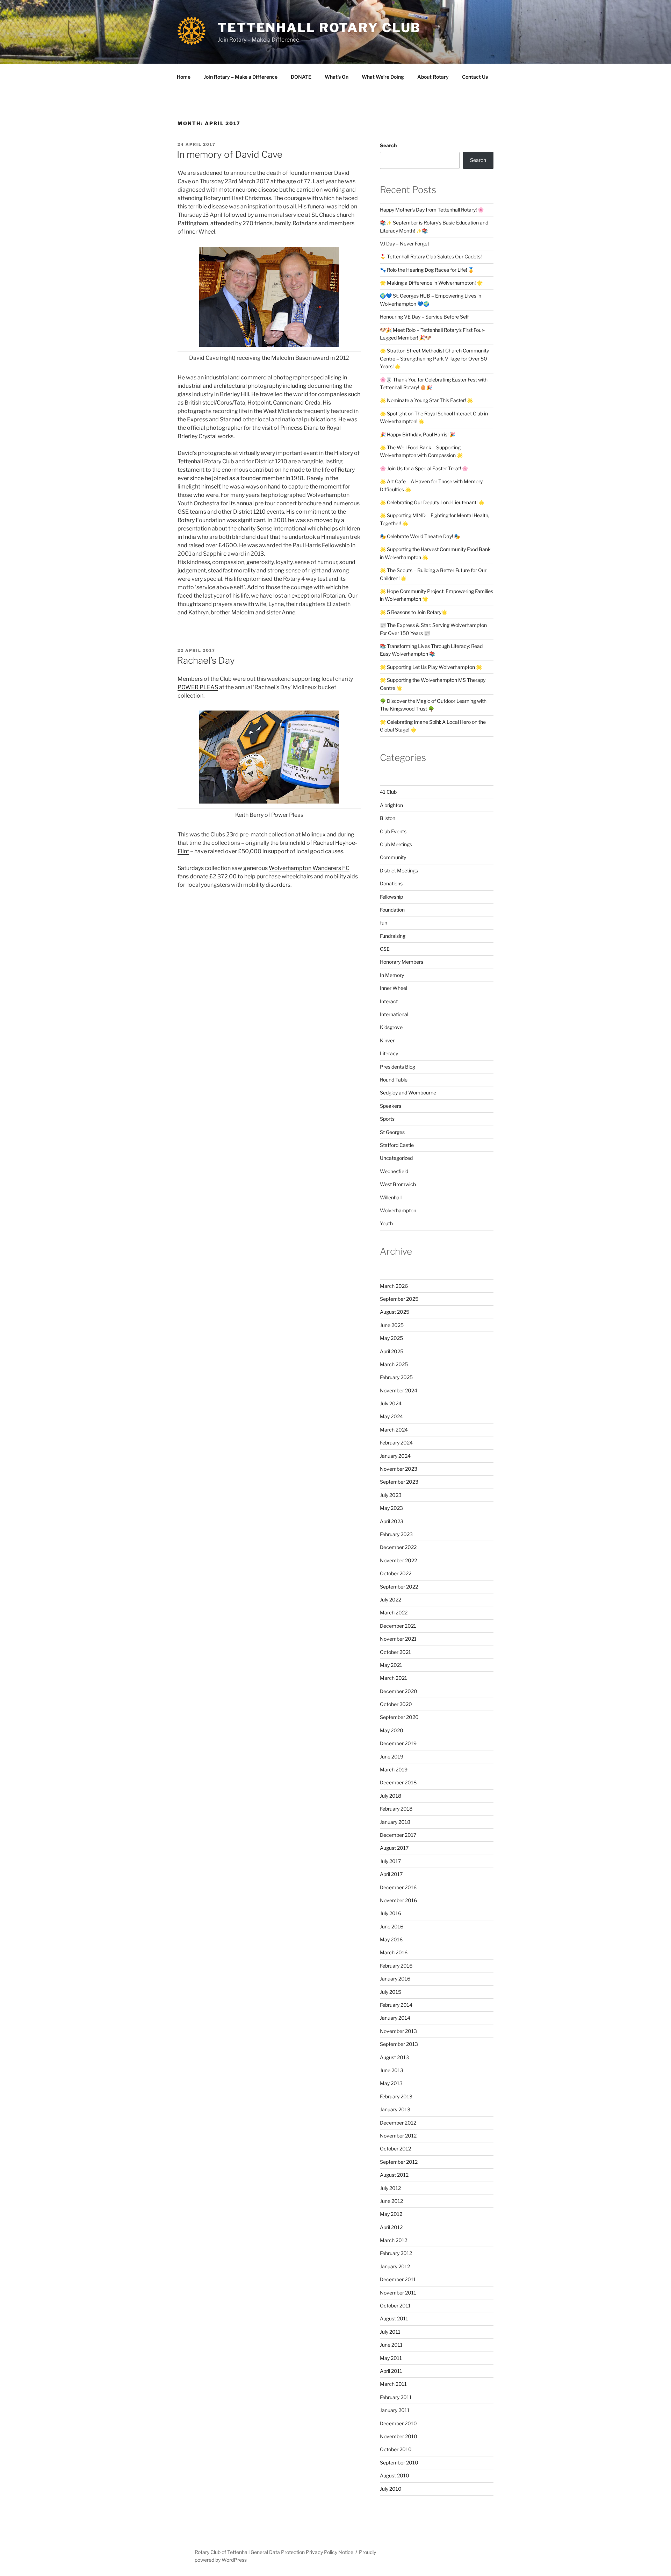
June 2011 (391, 2345)
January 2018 (395, 1822)
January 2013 (395, 2109)
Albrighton (391, 805)
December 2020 (399, 1691)
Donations (391, 883)
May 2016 (391, 1939)
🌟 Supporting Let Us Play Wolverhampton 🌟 (431, 667)
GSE (385, 949)
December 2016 (398, 1887)
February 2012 (396, 2253)
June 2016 (392, 1926)
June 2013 (392, 2070)
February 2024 (396, 1443)
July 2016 (391, 1913)
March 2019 (394, 1769)
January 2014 (395, 2018)
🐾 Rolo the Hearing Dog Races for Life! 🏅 (427, 270)
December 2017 (398, 1835)
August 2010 (395, 2475)
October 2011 (395, 2306)
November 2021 (398, 1639)
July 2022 (391, 1600)
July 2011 (390, 2332)
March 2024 (394, 1430)
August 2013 (394, 2057)
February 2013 (396, 2096)
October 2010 (396, 2449)
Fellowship (391, 897)
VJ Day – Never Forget (405, 244)
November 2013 (398, 2031)
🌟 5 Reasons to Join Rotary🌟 (414, 612)
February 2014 (396, 2005)
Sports (387, 1119)
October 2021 (395, 1652)
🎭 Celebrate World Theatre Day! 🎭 (420, 536)
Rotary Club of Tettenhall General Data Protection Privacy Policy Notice (274, 2552)
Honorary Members (402, 962)
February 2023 (396, 1534)
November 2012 (398, 2136)
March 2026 (394, 1286)
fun (384, 923)
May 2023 (391, 1508)
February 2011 (396, 2397)
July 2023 (391, 1495)
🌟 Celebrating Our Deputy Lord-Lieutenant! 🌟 (432, 502)
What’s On (337, 77)
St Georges (392, 1132)
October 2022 (396, 1573)
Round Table (394, 1080)
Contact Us (475, 77)
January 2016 (395, 1979)
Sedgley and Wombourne (408, 1093)
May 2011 (391, 2358)
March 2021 (394, 1678)
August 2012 (394, 2175)
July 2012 (390, 2188)
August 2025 (395, 1312)
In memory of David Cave (230, 154)
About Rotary (433, 77)
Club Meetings (396, 844)
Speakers (391, 1106)
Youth (386, 1223)
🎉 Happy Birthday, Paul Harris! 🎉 (418, 434)
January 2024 (395, 1456)
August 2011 (394, 2318)
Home (184, 77)
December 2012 (398, 2123)
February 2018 (396, 1809)
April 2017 (391, 1874)
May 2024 (391, 1416)
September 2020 (399, 1717)
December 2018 (398, 1782)
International (394, 1014)
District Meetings (399, 870)
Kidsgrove (391, 1027)
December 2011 (398, 2279)
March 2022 (394, 1612)
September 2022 (399, 1587)
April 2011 (391, 2371)
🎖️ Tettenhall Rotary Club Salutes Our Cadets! (431, 256)
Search (388, 145)
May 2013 (391, 2083)
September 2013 (399, 2044)
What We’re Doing (383, 77)
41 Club (388, 792)
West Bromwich (398, 1184)
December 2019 (398, 1743)
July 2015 (391, 1992)
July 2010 (391, 2489)
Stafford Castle (397, 1145)
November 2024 (399, 1390)
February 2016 (396, 1966)
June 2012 (391, 2201)
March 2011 (393, 2384)
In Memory (392, 975)
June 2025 (392, 1325)
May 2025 (391, 1338)
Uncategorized (396, 1158)
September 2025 (399, 1299)
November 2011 (398, 2293)
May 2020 (392, 1730)
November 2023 (399, 1469)
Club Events (393, 831)
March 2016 (394, 1952)
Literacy (389, 1053)
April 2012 (391, 2227)
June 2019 (392, 1757)
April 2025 (392, 1351)
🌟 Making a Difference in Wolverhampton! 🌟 (431, 283)
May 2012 (391, 2214)
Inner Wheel (394, 988)
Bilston (388, 818)
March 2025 (394, 1364)
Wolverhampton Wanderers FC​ (309, 868)
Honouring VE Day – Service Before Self (424, 317)
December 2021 (398, 1626)
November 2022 (398, 1560)
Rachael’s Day (206, 660)
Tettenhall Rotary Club (319, 28)
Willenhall (391, 1197)
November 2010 (399, 2436)
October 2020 (396, 1704)
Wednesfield (394, 1171)
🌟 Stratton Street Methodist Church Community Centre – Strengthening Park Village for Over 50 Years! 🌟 (434, 358)
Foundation (392, 910)
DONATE (301, 77)
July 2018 (391, 1796)
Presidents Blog (398, 1067)
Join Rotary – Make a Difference (241, 77)
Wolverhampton (398, 1210)
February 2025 (396, 1377)
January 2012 (395, 2266)
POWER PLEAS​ (198, 687)
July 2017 (390, 1861)
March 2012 (394, 2240)
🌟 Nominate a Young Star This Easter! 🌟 (426, 400)
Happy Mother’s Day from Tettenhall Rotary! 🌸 (432, 210)
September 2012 (399, 2162)
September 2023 (399, 1482)
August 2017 (394, 1848)
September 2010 (399, 2463)
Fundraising (393, 936)
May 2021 (391, 1665)
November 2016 (398, 1900)
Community (393, 857)
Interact (389, 1001)
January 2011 (395, 2410)
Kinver (387, 1040)
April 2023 (392, 1521)
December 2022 (398, 1547)
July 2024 (391, 1403)
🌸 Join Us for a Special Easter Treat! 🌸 (424, 468)
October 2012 (395, 2149)
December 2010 (398, 2423)
